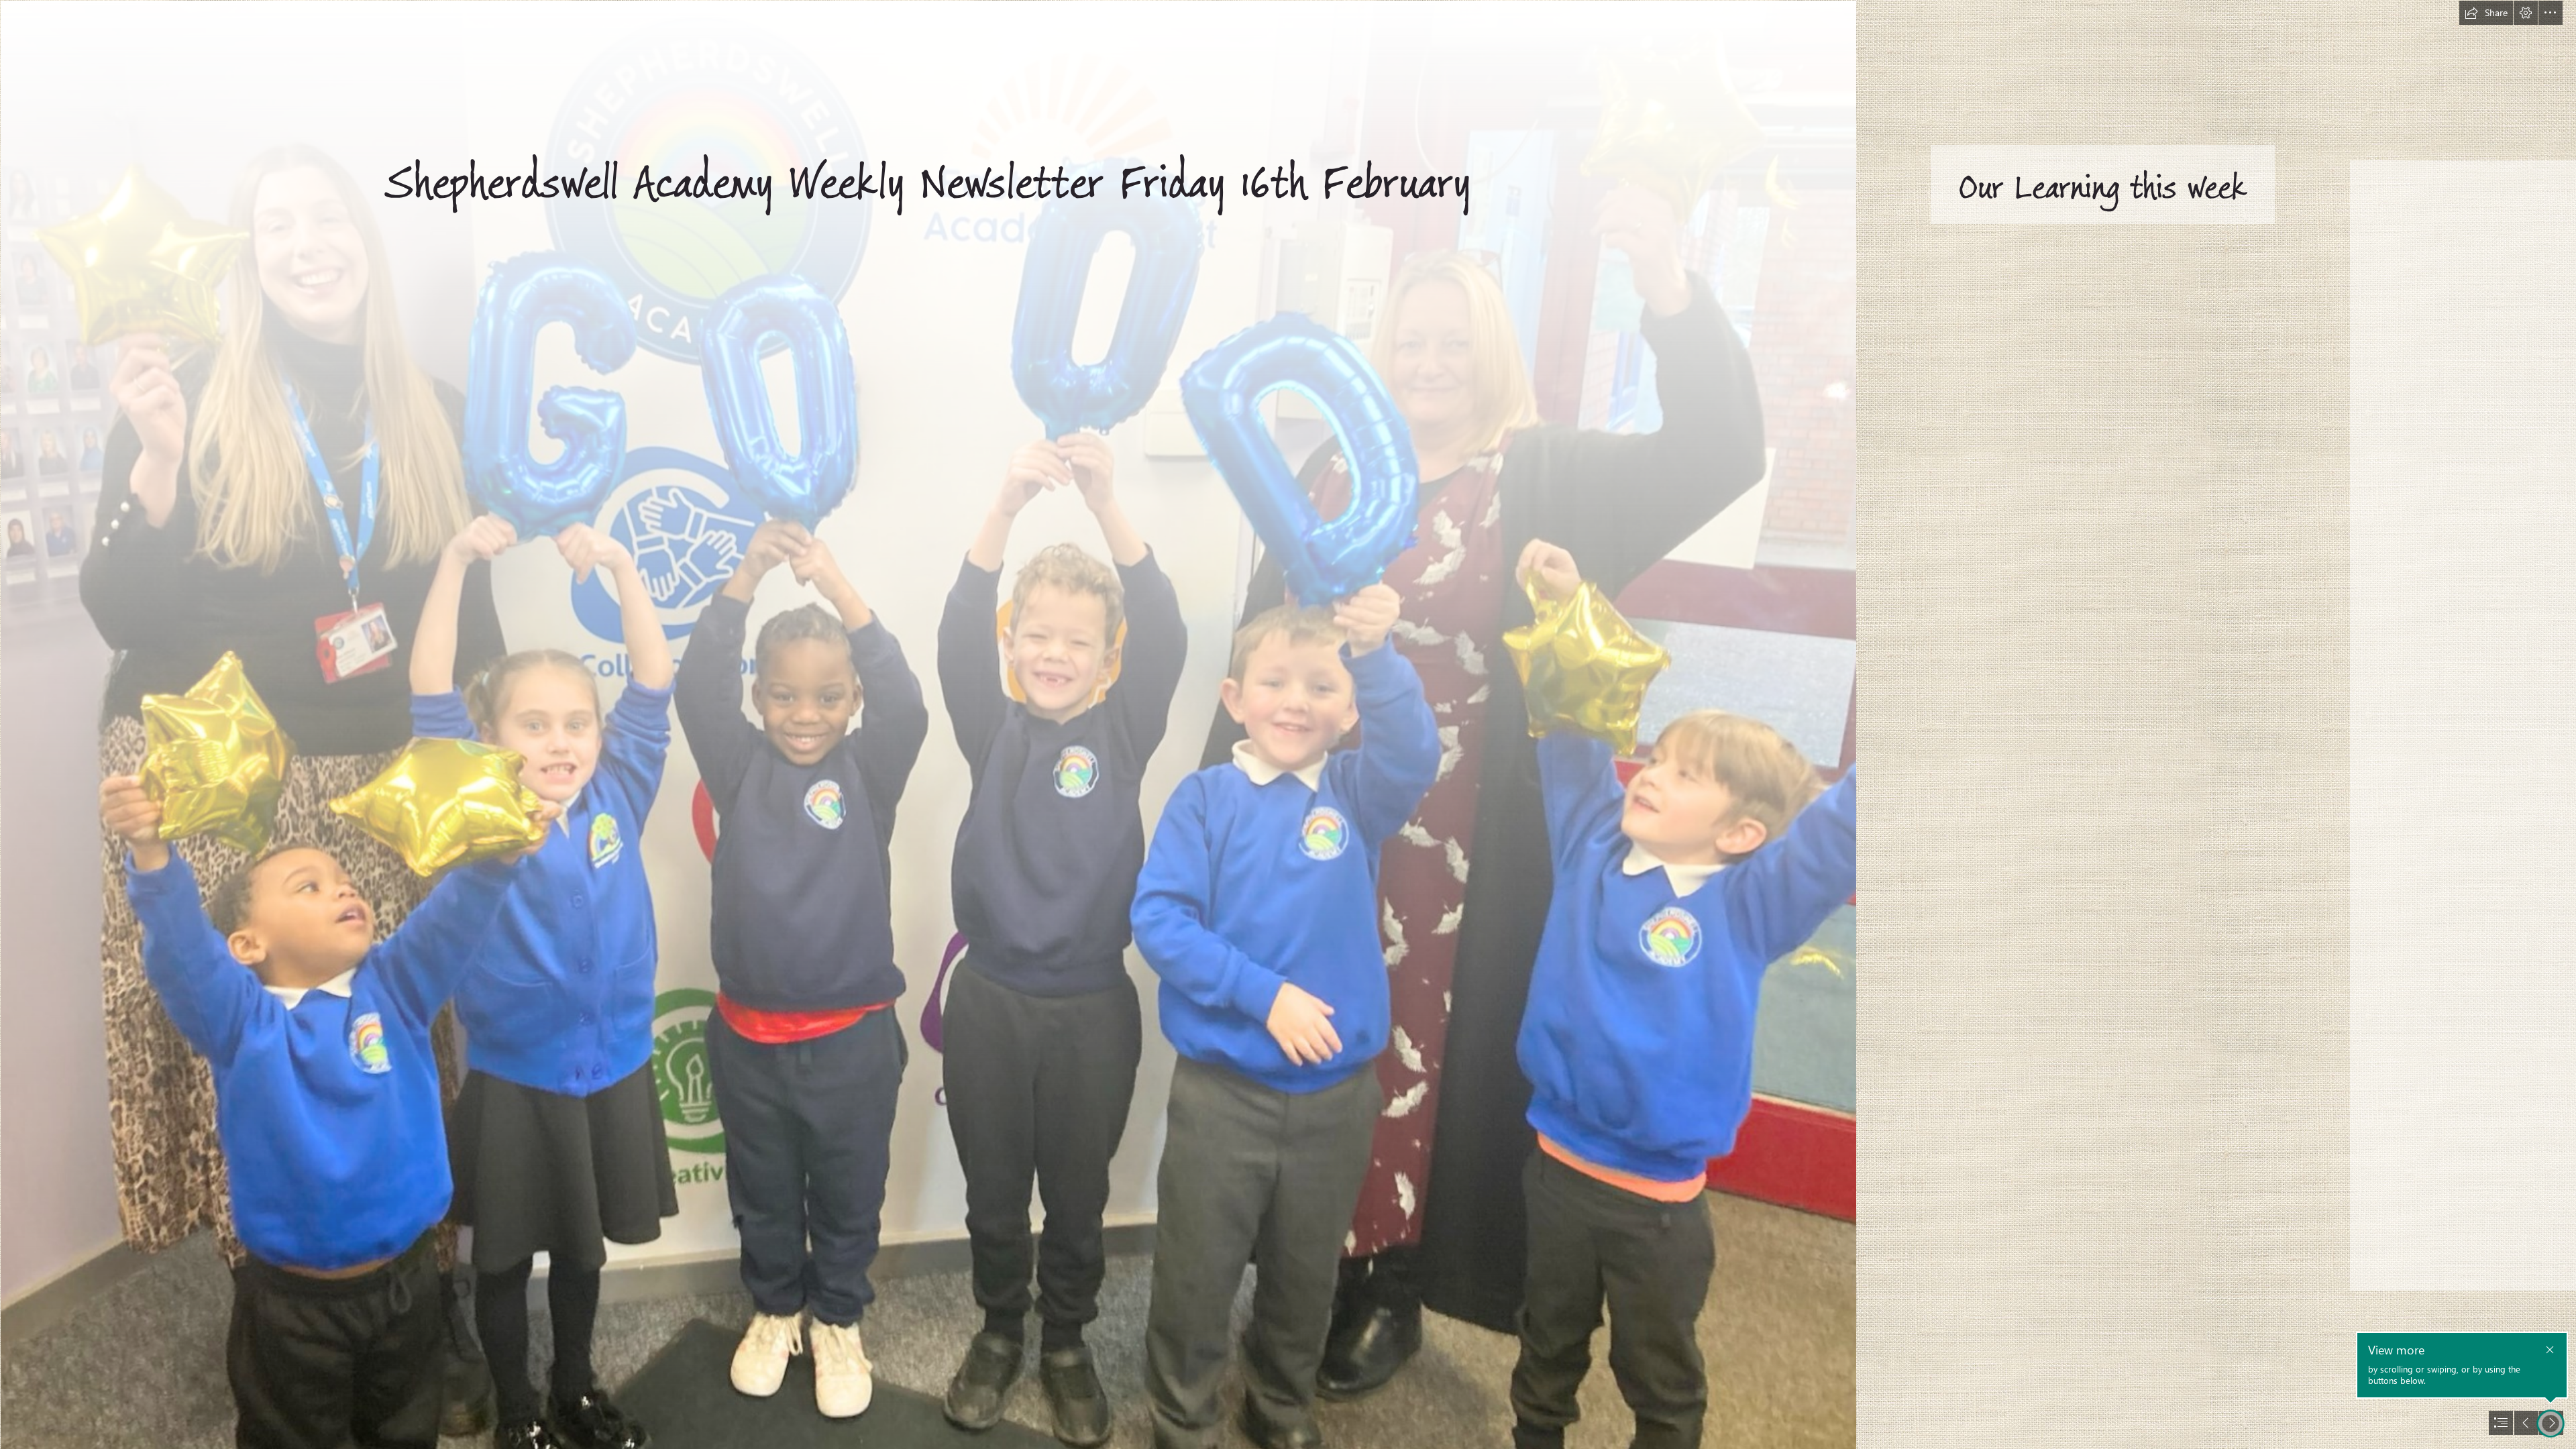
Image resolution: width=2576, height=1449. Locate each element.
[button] (2486, 13)
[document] (1288, 724)
